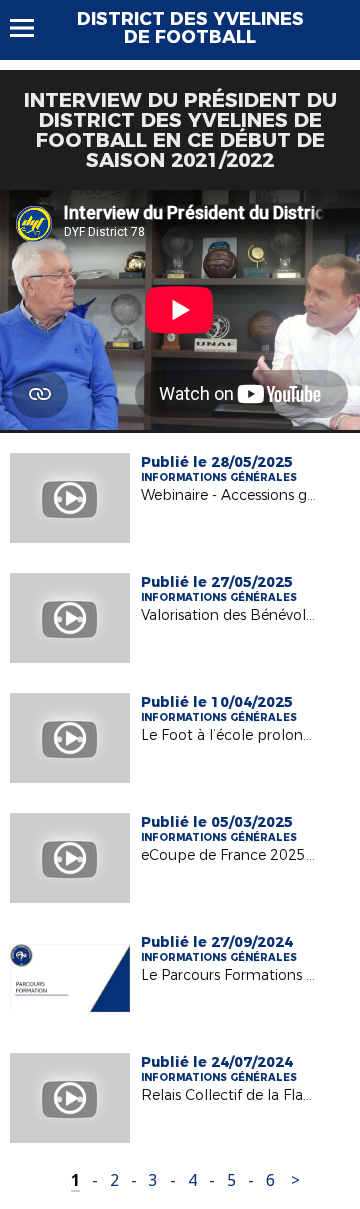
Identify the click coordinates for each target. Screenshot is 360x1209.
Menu (31, 28)
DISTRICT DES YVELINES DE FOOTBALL (190, 28)
